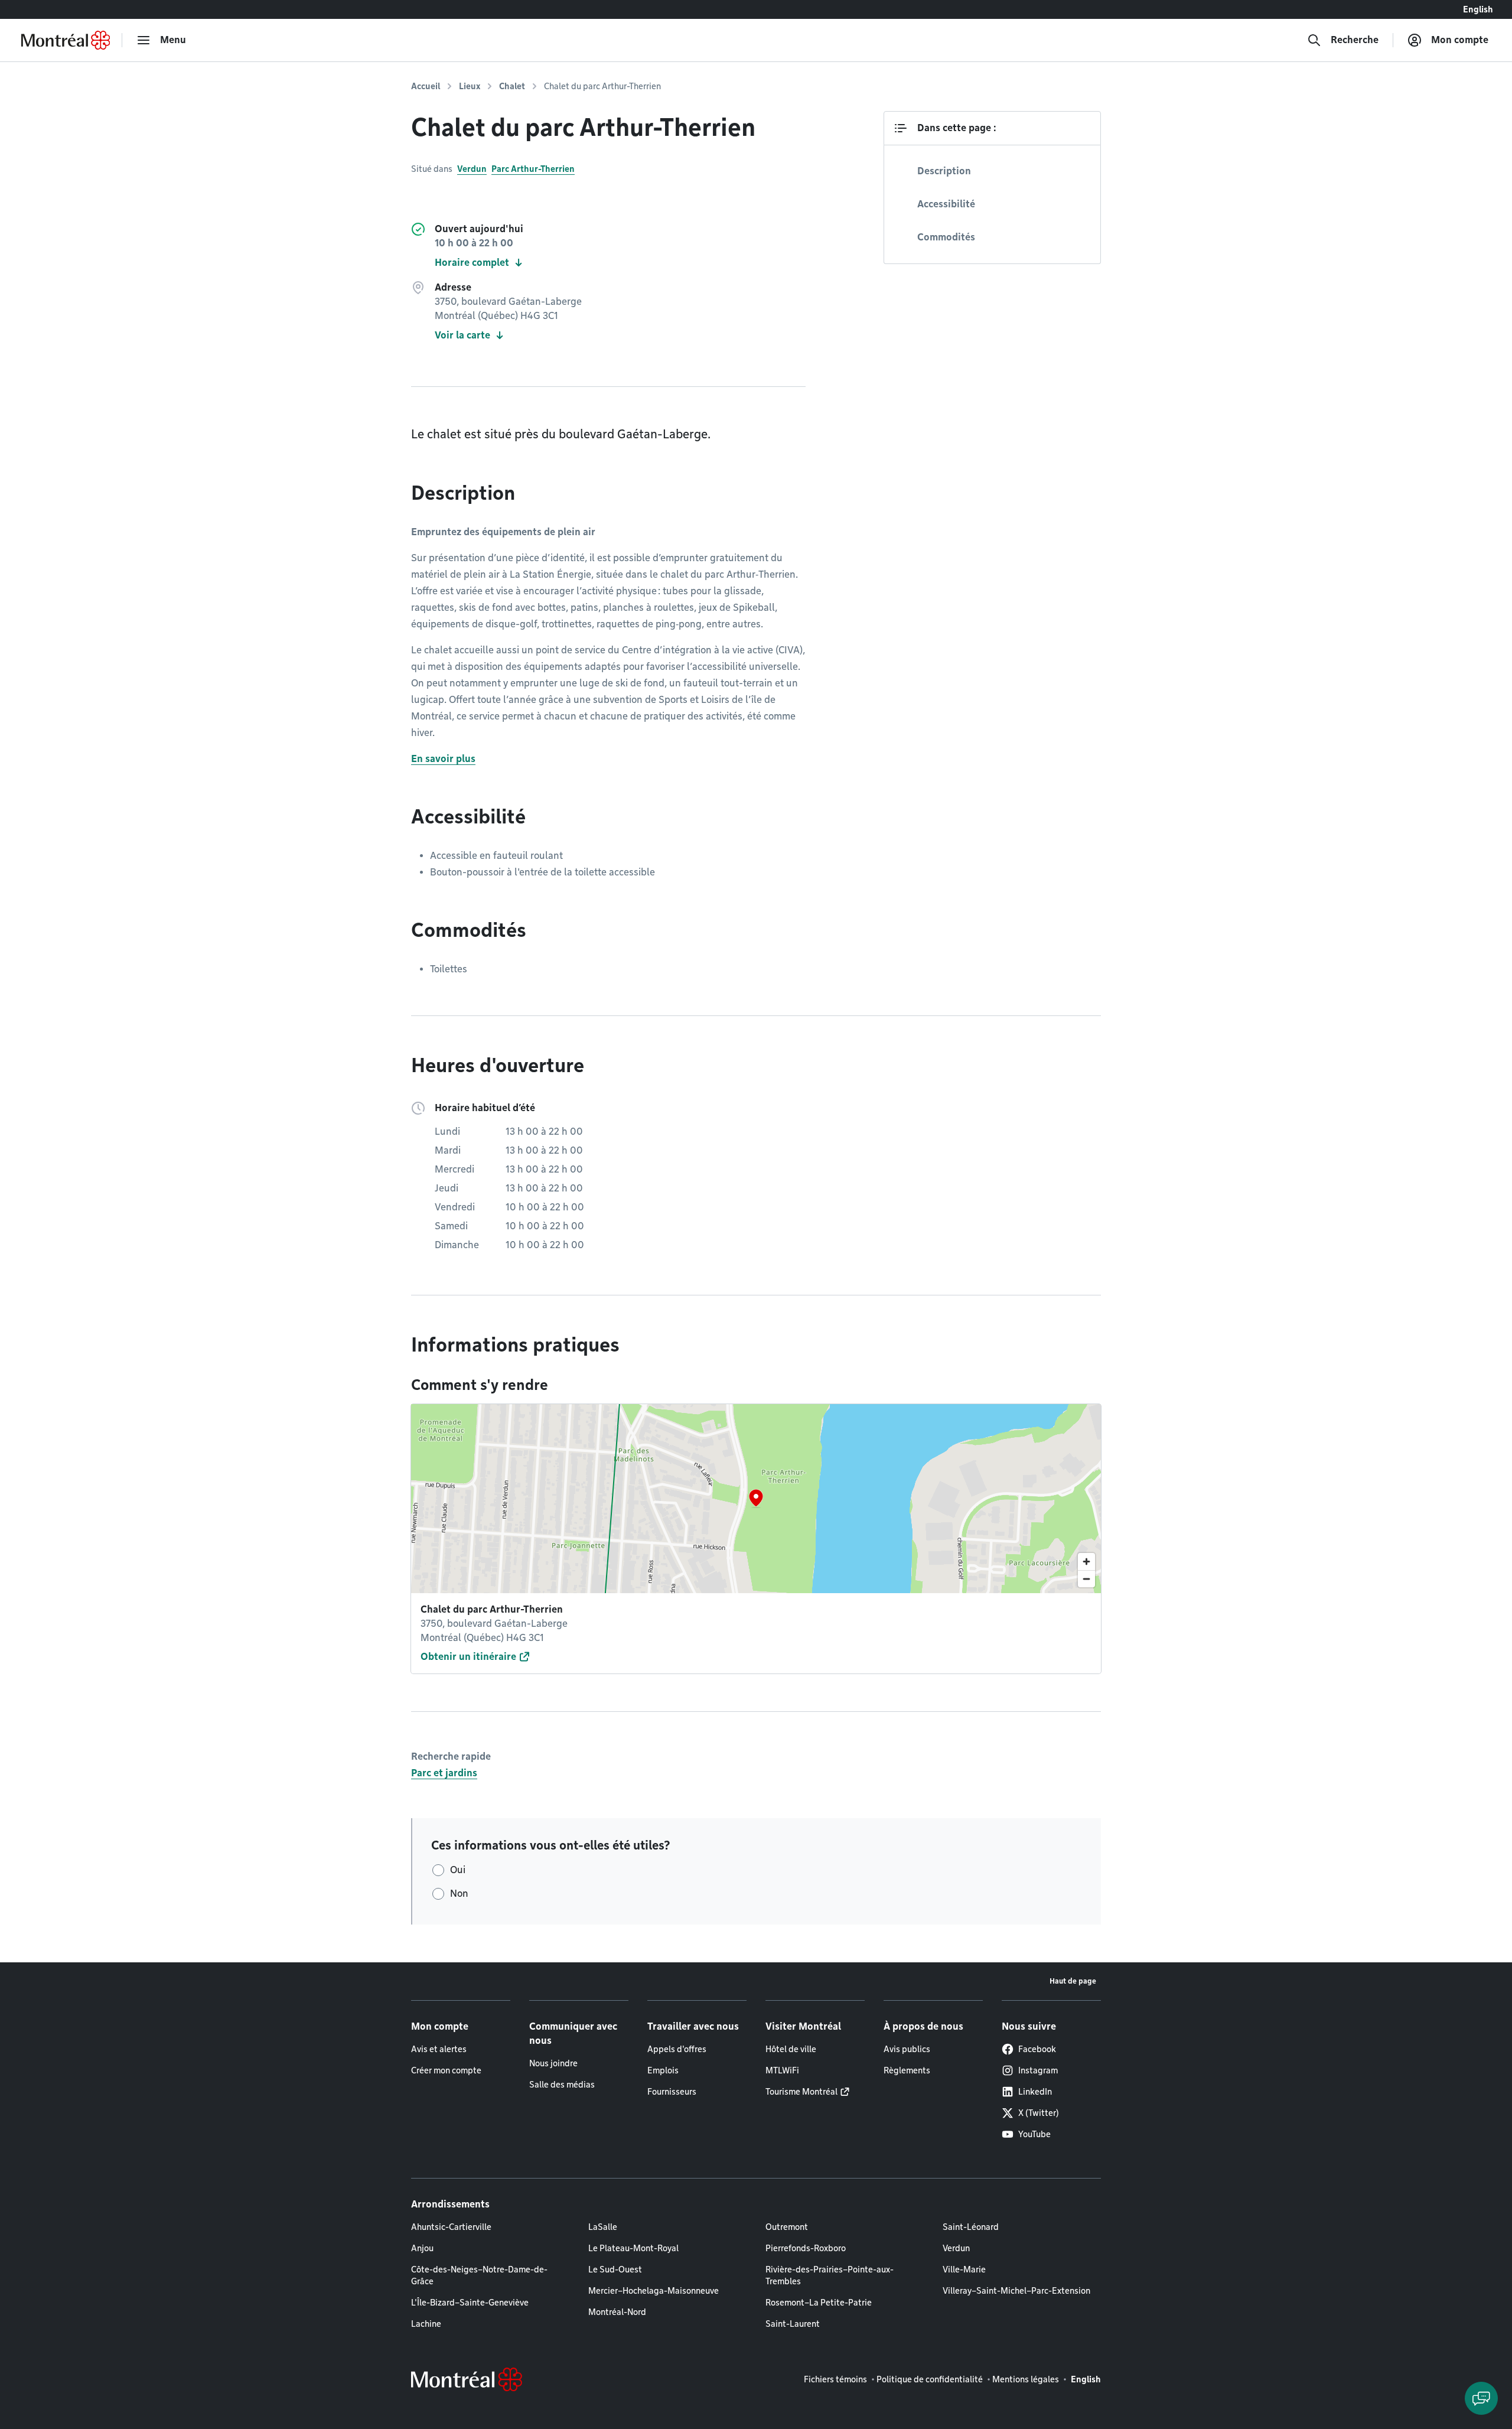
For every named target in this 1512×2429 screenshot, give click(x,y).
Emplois (663, 2070)
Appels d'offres (677, 2049)
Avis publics (907, 2049)
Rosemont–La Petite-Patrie (819, 2303)
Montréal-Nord (617, 2312)
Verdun (472, 169)
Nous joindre (553, 2063)
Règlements (907, 2070)
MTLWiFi (782, 2070)
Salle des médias (562, 2085)
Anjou (422, 2248)
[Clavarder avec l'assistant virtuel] (1481, 2398)
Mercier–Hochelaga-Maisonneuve (654, 2291)
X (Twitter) (1039, 2113)
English (1478, 9)
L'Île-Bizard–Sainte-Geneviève (470, 2303)
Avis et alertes (439, 2049)
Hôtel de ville (791, 2049)
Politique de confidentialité (930, 2379)
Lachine (426, 2324)
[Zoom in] (1086, 1562)
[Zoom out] (1086, 1579)
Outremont (787, 2227)
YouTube (1034, 2134)
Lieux (470, 86)
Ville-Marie (964, 2270)
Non (459, 1894)
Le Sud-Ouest (615, 2270)
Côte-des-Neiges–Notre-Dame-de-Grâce (479, 2275)
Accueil (426, 86)
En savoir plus (443, 759)
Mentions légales (1026, 2379)
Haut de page (1073, 1981)
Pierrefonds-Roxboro (806, 2248)
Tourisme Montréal (801, 2092)
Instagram (1038, 2070)
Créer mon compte (446, 2070)
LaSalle (603, 2227)
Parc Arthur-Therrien (533, 169)
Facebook (1037, 2049)
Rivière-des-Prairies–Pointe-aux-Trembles (830, 2275)
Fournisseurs (672, 2092)
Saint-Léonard (971, 2227)
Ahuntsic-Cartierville (451, 2227)
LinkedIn (1035, 2092)
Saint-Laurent (793, 2324)
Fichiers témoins (835, 2379)
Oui (458, 1870)
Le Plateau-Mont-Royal (633, 2248)
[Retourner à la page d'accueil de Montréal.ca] (66, 40)
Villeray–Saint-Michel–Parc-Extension (1016, 2291)
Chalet (512, 86)
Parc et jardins (444, 1773)
